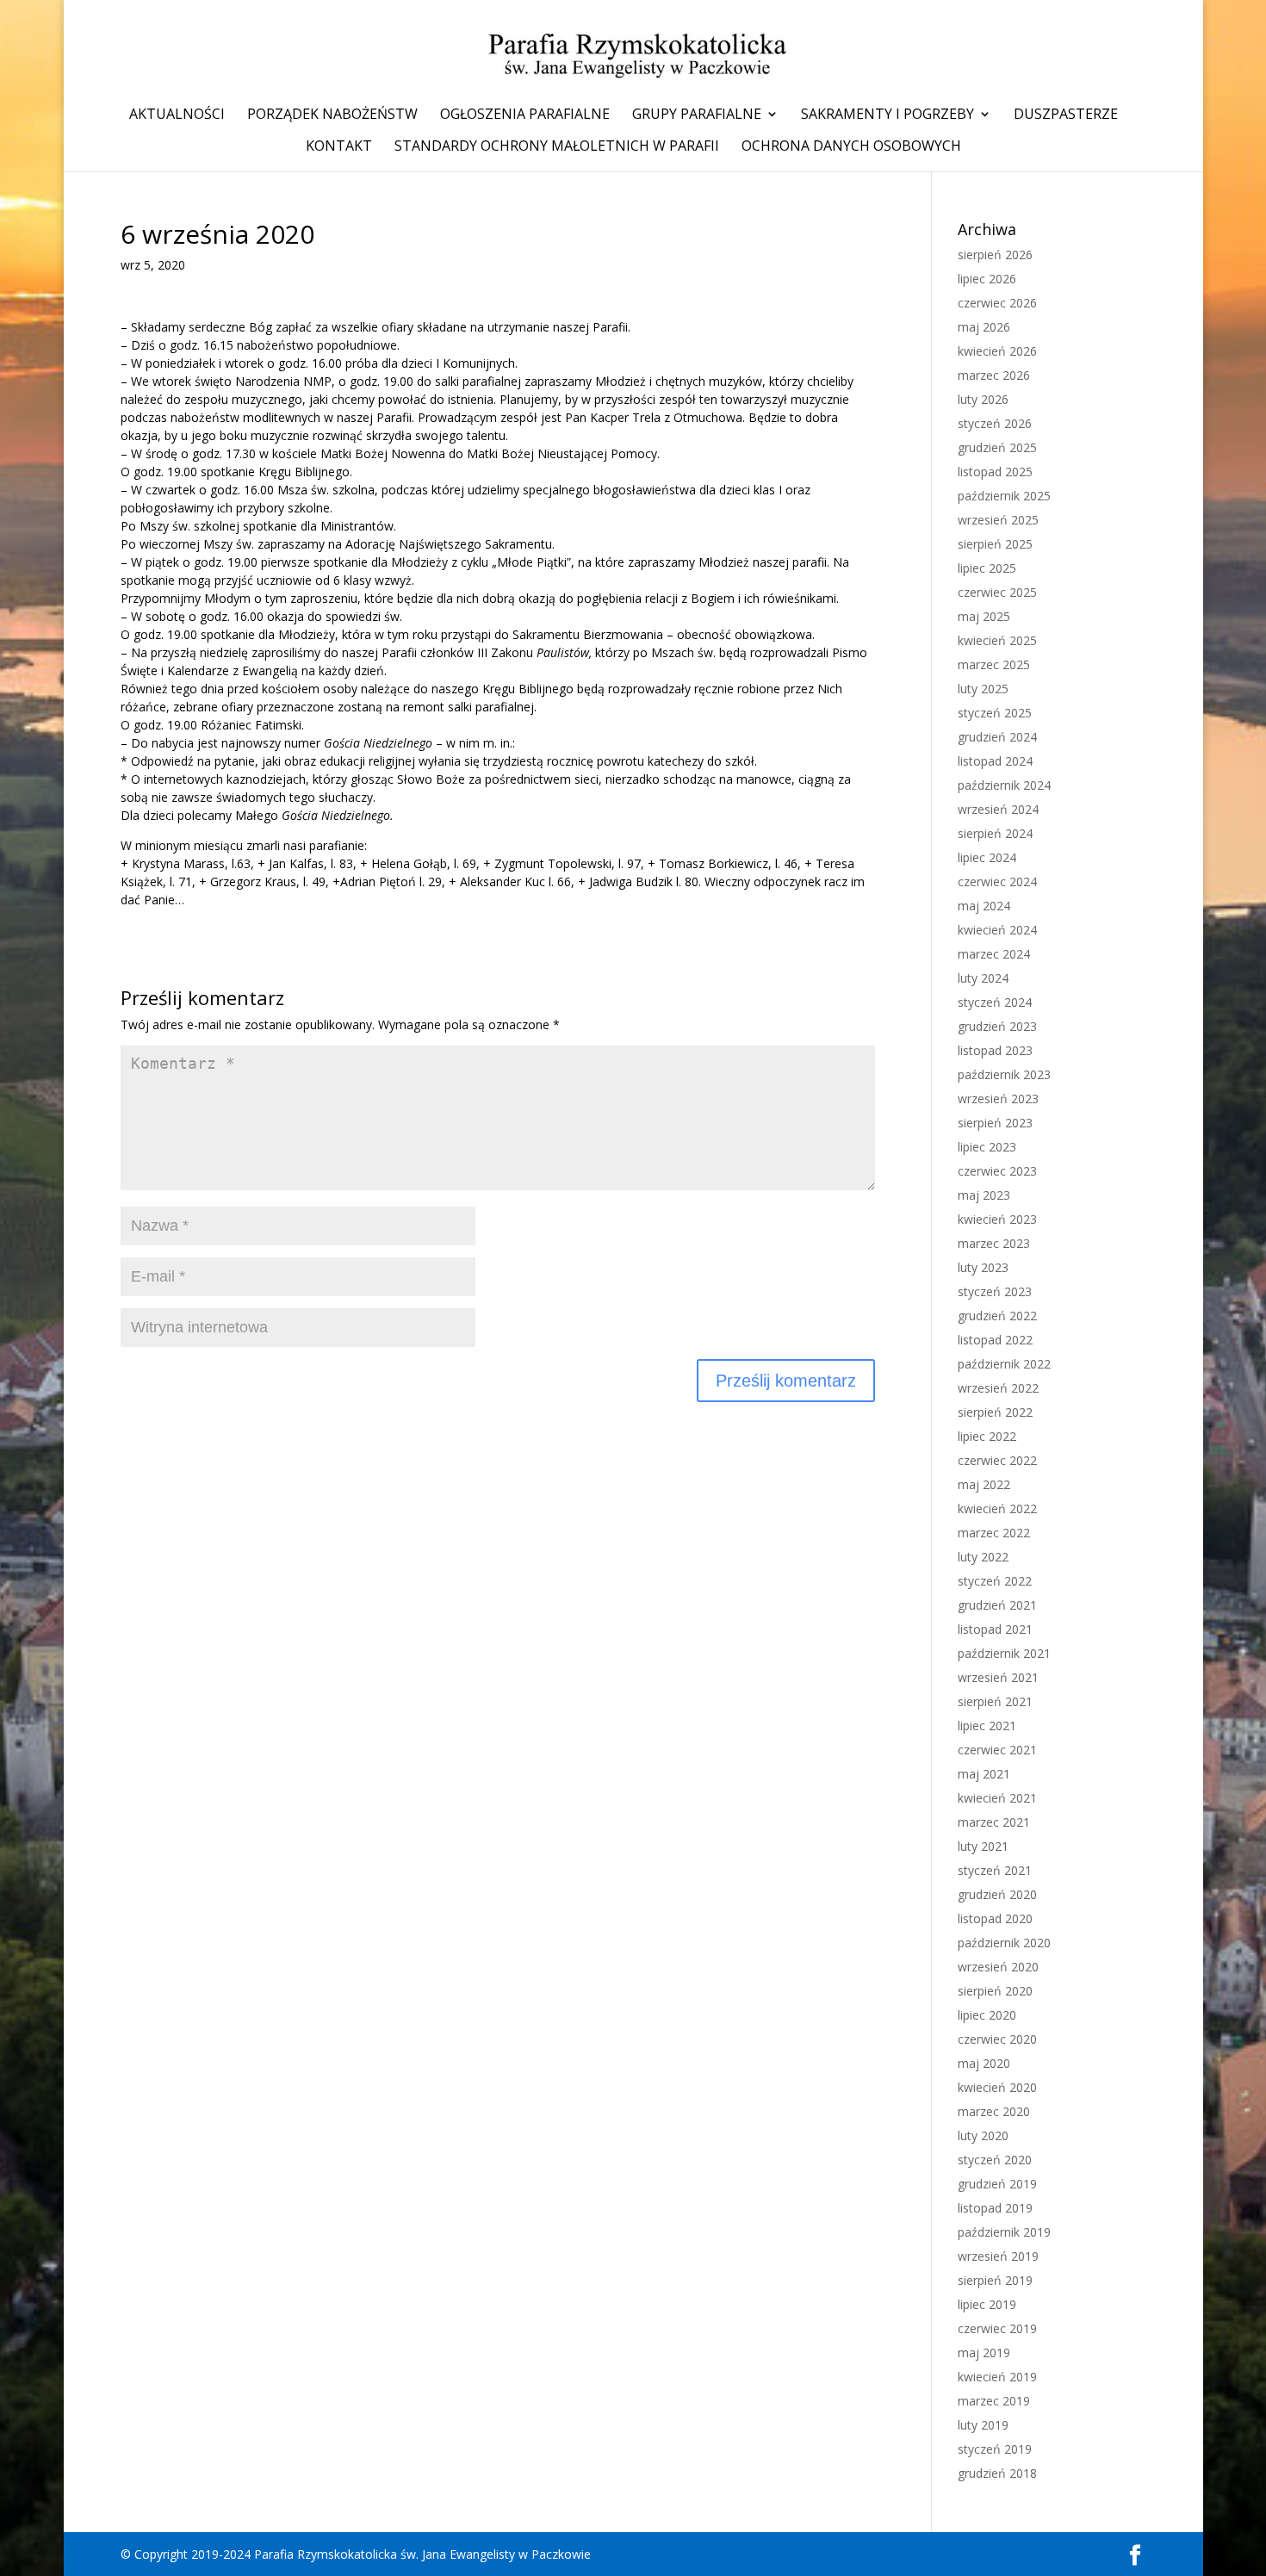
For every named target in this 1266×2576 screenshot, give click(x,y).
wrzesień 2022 (998, 1388)
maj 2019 (984, 2353)
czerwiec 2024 (997, 881)
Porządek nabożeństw (332, 115)
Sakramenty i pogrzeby (887, 115)
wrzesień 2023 (998, 1099)
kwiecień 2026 (997, 351)
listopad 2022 (995, 1340)
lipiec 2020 (987, 2015)
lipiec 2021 (987, 1726)
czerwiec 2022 (997, 1460)
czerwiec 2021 (997, 1750)
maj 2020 (984, 2063)
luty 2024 (983, 978)
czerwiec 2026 (997, 303)
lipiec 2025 (987, 568)
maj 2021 (984, 1774)
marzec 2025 (994, 664)
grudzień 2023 (997, 1026)
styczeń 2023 (995, 1291)
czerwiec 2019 (997, 2328)
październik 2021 (1004, 1653)
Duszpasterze (1066, 115)
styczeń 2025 (995, 713)
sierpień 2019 (995, 2280)
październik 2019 (1004, 2232)
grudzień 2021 (997, 1605)
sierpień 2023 (995, 1123)
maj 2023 (984, 1195)
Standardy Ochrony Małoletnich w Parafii (557, 147)
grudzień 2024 (997, 737)
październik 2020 (1004, 1943)
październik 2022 (1004, 1364)
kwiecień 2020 (997, 2087)
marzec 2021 (994, 1822)
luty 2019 (983, 2425)
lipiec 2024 (987, 857)
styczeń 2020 (995, 2160)
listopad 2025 (995, 472)
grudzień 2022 (997, 1316)
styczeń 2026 (995, 423)
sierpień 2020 (995, 1991)
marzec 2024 (994, 954)
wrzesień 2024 (998, 809)
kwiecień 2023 (997, 1219)
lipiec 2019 (987, 2304)
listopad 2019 (995, 2208)
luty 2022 (983, 1557)
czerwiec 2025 (997, 592)
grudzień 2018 (997, 2473)
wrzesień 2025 (998, 520)
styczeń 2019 (995, 2449)
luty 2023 (983, 1267)
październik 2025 (1004, 496)
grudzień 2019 (997, 2184)
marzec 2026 (994, 375)
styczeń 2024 (995, 1002)
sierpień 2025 (995, 544)
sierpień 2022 (995, 1412)
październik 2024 (1004, 785)
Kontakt (339, 147)
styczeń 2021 (995, 1870)
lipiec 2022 (987, 1436)
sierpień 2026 (995, 254)
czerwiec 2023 (997, 1171)
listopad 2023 (995, 1050)
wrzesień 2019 (998, 2256)
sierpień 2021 (995, 1701)
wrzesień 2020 (998, 1967)
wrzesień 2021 (998, 1677)
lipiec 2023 (987, 1147)
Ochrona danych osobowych (851, 147)
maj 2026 (984, 327)
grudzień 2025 (997, 447)
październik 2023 (1004, 1074)
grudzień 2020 (997, 1894)
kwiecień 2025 (997, 640)
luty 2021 (983, 1846)
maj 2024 (984, 906)
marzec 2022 (994, 1533)
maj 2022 (984, 1484)
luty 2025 (983, 689)
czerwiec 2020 (997, 2039)
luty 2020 (983, 2135)
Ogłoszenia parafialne (525, 115)
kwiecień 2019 (997, 2377)
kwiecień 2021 (997, 1798)
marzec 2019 (994, 2401)
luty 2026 (983, 399)
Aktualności (177, 115)
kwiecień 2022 (997, 1508)
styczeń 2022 (995, 1581)
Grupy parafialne (697, 115)
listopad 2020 (995, 1918)
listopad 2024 (995, 761)
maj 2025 (984, 616)
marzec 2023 (994, 1243)
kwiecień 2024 (997, 930)
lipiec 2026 (987, 279)
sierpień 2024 (995, 833)
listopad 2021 (995, 1629)
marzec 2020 (994, 2111)
